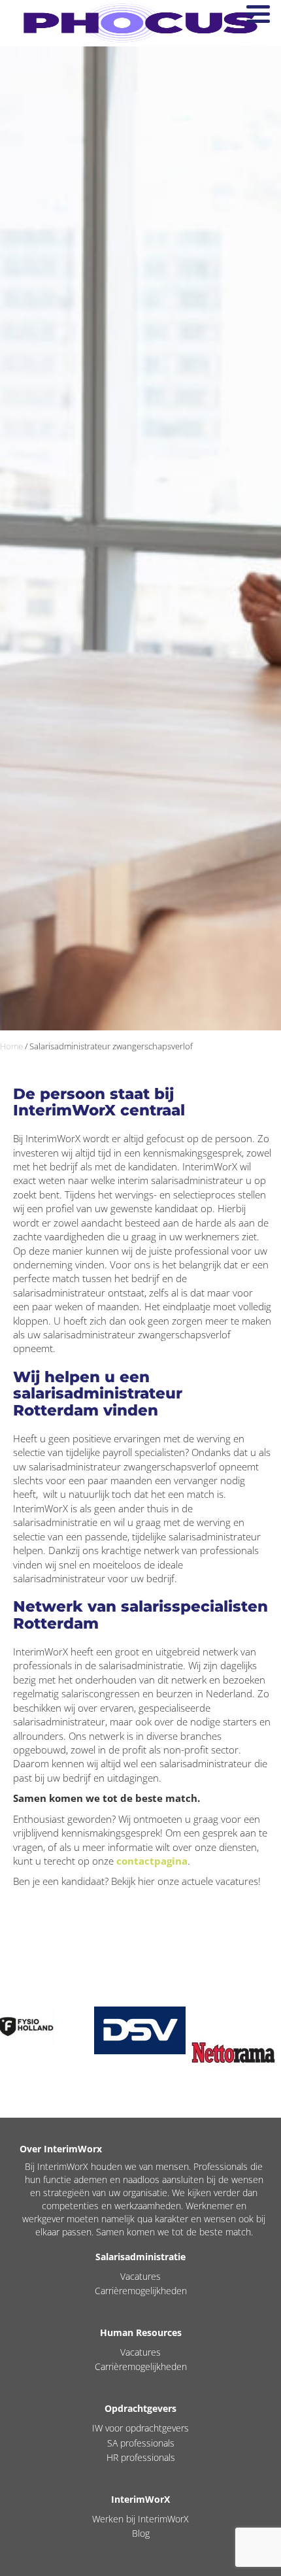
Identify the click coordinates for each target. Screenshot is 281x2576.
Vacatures (140, 2276)
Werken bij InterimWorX (140, 2519)
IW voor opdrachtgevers (140, 2428)
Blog (141, 2533)
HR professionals (141, 2457)
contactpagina (152, 1861)
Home (11, 1046)
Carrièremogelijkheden (141, 2291)
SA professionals (141, 2443)
